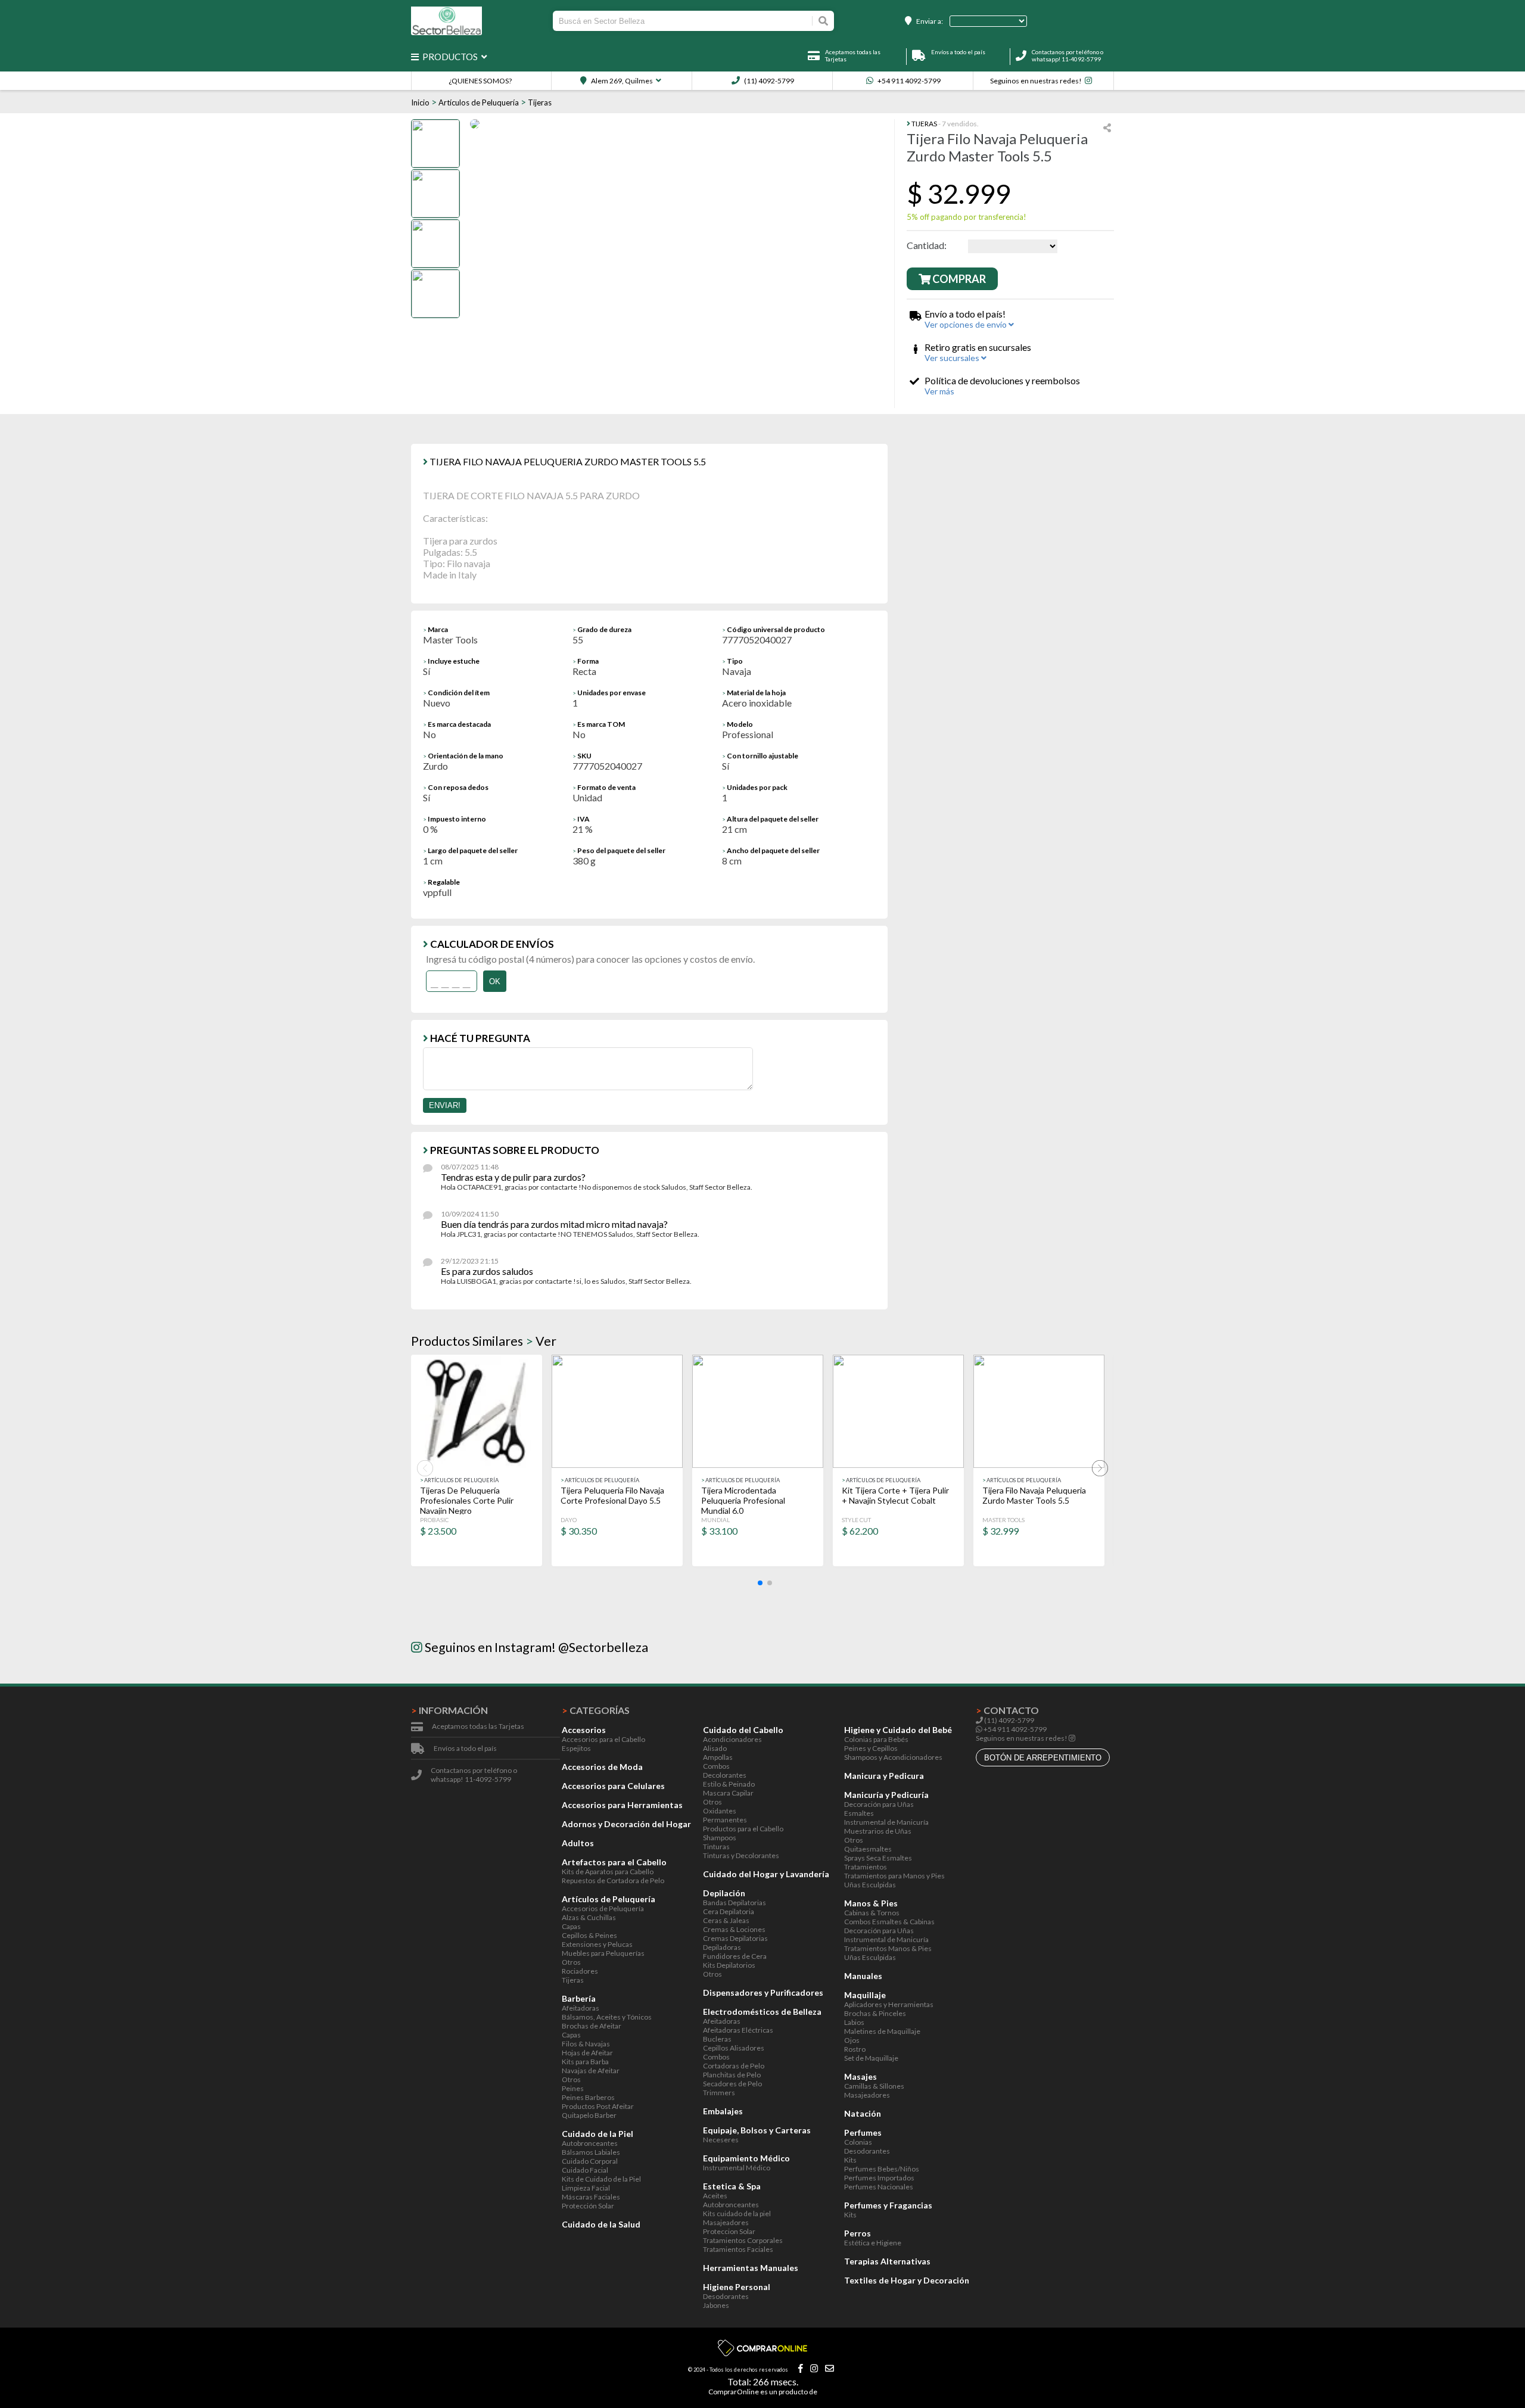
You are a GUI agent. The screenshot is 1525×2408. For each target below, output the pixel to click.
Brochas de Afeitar (592, 2026)
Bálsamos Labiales (591, 2152)
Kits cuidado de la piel (737, 2213)
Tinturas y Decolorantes (741, 1855)
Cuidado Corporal (590, 2161)
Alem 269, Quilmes (621, 81)
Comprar (958, 279)
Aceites (715, 2196)
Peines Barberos (588, 2097)
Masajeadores (726, 2222)
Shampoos (720, 1838)
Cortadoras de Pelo (734, 2066)
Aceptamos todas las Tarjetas (478, 1726)
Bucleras (717, 2039)
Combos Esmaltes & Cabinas (889, 1922)
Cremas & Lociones (734, 1929)
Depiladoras (722, 1947)
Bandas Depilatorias (735, 1903)
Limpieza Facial (586, 2188)
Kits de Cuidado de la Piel (601, 2179)
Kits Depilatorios (729, 1965)
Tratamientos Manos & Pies (888, 1948)
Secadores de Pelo (732, 2084)
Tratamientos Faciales (738, 2249)
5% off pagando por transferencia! (967, 217)
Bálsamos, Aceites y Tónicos (607, 2017)
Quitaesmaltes (868, 1849)
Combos (716, 1766)
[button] (760, 1583)
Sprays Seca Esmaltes (878, 1858)
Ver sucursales (953, 358)
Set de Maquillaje (871, 2058)
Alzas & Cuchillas (589, 1917)
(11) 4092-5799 (768, 81)
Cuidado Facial (585, 2170)
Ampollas (718, 1757)
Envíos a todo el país (465, 1748)
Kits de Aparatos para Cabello (608, 1872)
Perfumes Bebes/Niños (882, 2169)
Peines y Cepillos (871, 1748)
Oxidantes (720, 1811)
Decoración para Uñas (879, 1804)
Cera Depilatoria (729, 1911)
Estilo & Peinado (729, 1784)
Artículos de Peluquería (479, 102)
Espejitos (576, 1748)
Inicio (420, 102)
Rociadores (580, 1971)
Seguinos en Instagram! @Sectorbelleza (535, 1647)
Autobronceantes (590, 2143)
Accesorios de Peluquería (603, 1908)
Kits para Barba (585, 2062)
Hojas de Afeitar (587, 2053)
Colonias (858, 2142)
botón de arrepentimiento (1043, 1758)
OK (495, 981)
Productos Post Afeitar (598, 2106)
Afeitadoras (581, 2008)
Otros (571, 1962)
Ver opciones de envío (967, 324)
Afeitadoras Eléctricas (738, 2030)
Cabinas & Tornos (872, 1913)
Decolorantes (725, 1775)
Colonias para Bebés (876, 1739)
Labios (854, 2022)
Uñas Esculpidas (870, 1885)
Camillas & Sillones (874, 2086)
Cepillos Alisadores (734, 2048)
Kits (850, 2160)
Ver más (939, 391)
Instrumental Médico (737, 2168)
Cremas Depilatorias (735, 1938)
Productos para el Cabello (743, 1829)
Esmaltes (859, 1813)
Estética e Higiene (873, 2243)
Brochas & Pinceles (875, 2013)
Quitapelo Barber (589, 2115)
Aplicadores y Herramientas (889, 2004)
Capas (571, 1926)
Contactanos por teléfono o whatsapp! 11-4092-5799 (1067, 55)
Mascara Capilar (728, 1793)
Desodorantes (726, 2296)
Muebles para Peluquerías (603, 1953)
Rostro (855, 2049)
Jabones (716, 2305)
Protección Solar (588, 2206)
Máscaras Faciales (591, 2197)
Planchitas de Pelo (732, 2075)
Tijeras (540, 102)
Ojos (852, 2040)
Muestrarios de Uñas (878, 1831)
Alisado (715, 1748)
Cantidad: (927, 245)
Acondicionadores (732, 1739)
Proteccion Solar (729, 2231)
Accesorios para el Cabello (603, 1739)
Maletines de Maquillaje (882, 2031)
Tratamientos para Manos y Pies (894, 1876)
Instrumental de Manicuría (886, 1822)
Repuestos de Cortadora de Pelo (613, 1880)
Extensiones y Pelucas (597, 1944)
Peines (573, 2088)
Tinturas (716, 1847)
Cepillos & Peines (589, 1935)
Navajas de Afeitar (591, 2071)
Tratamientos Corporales (743, 2240)
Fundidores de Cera (735, 1956)
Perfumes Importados (879, 2178)
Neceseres (721, 2140)
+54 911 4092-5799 (908, 81)
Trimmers (719, 2093)
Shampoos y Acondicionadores (893, 1757)
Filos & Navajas (586, 2044)
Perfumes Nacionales (879, 2187)
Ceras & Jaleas (726, 1920)
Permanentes (725, 1820)
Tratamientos (866, 1867)
